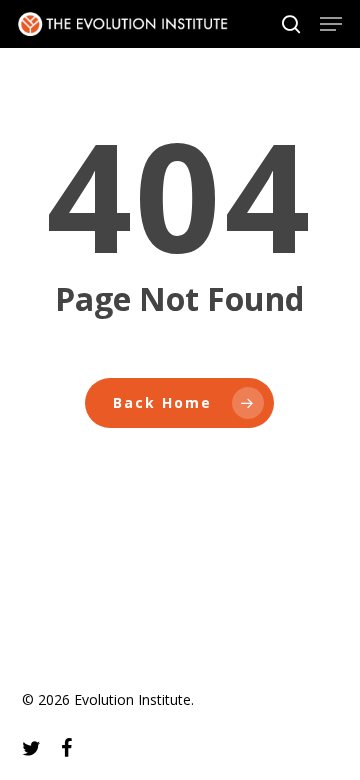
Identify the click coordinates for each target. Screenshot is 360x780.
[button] (331, 24)
